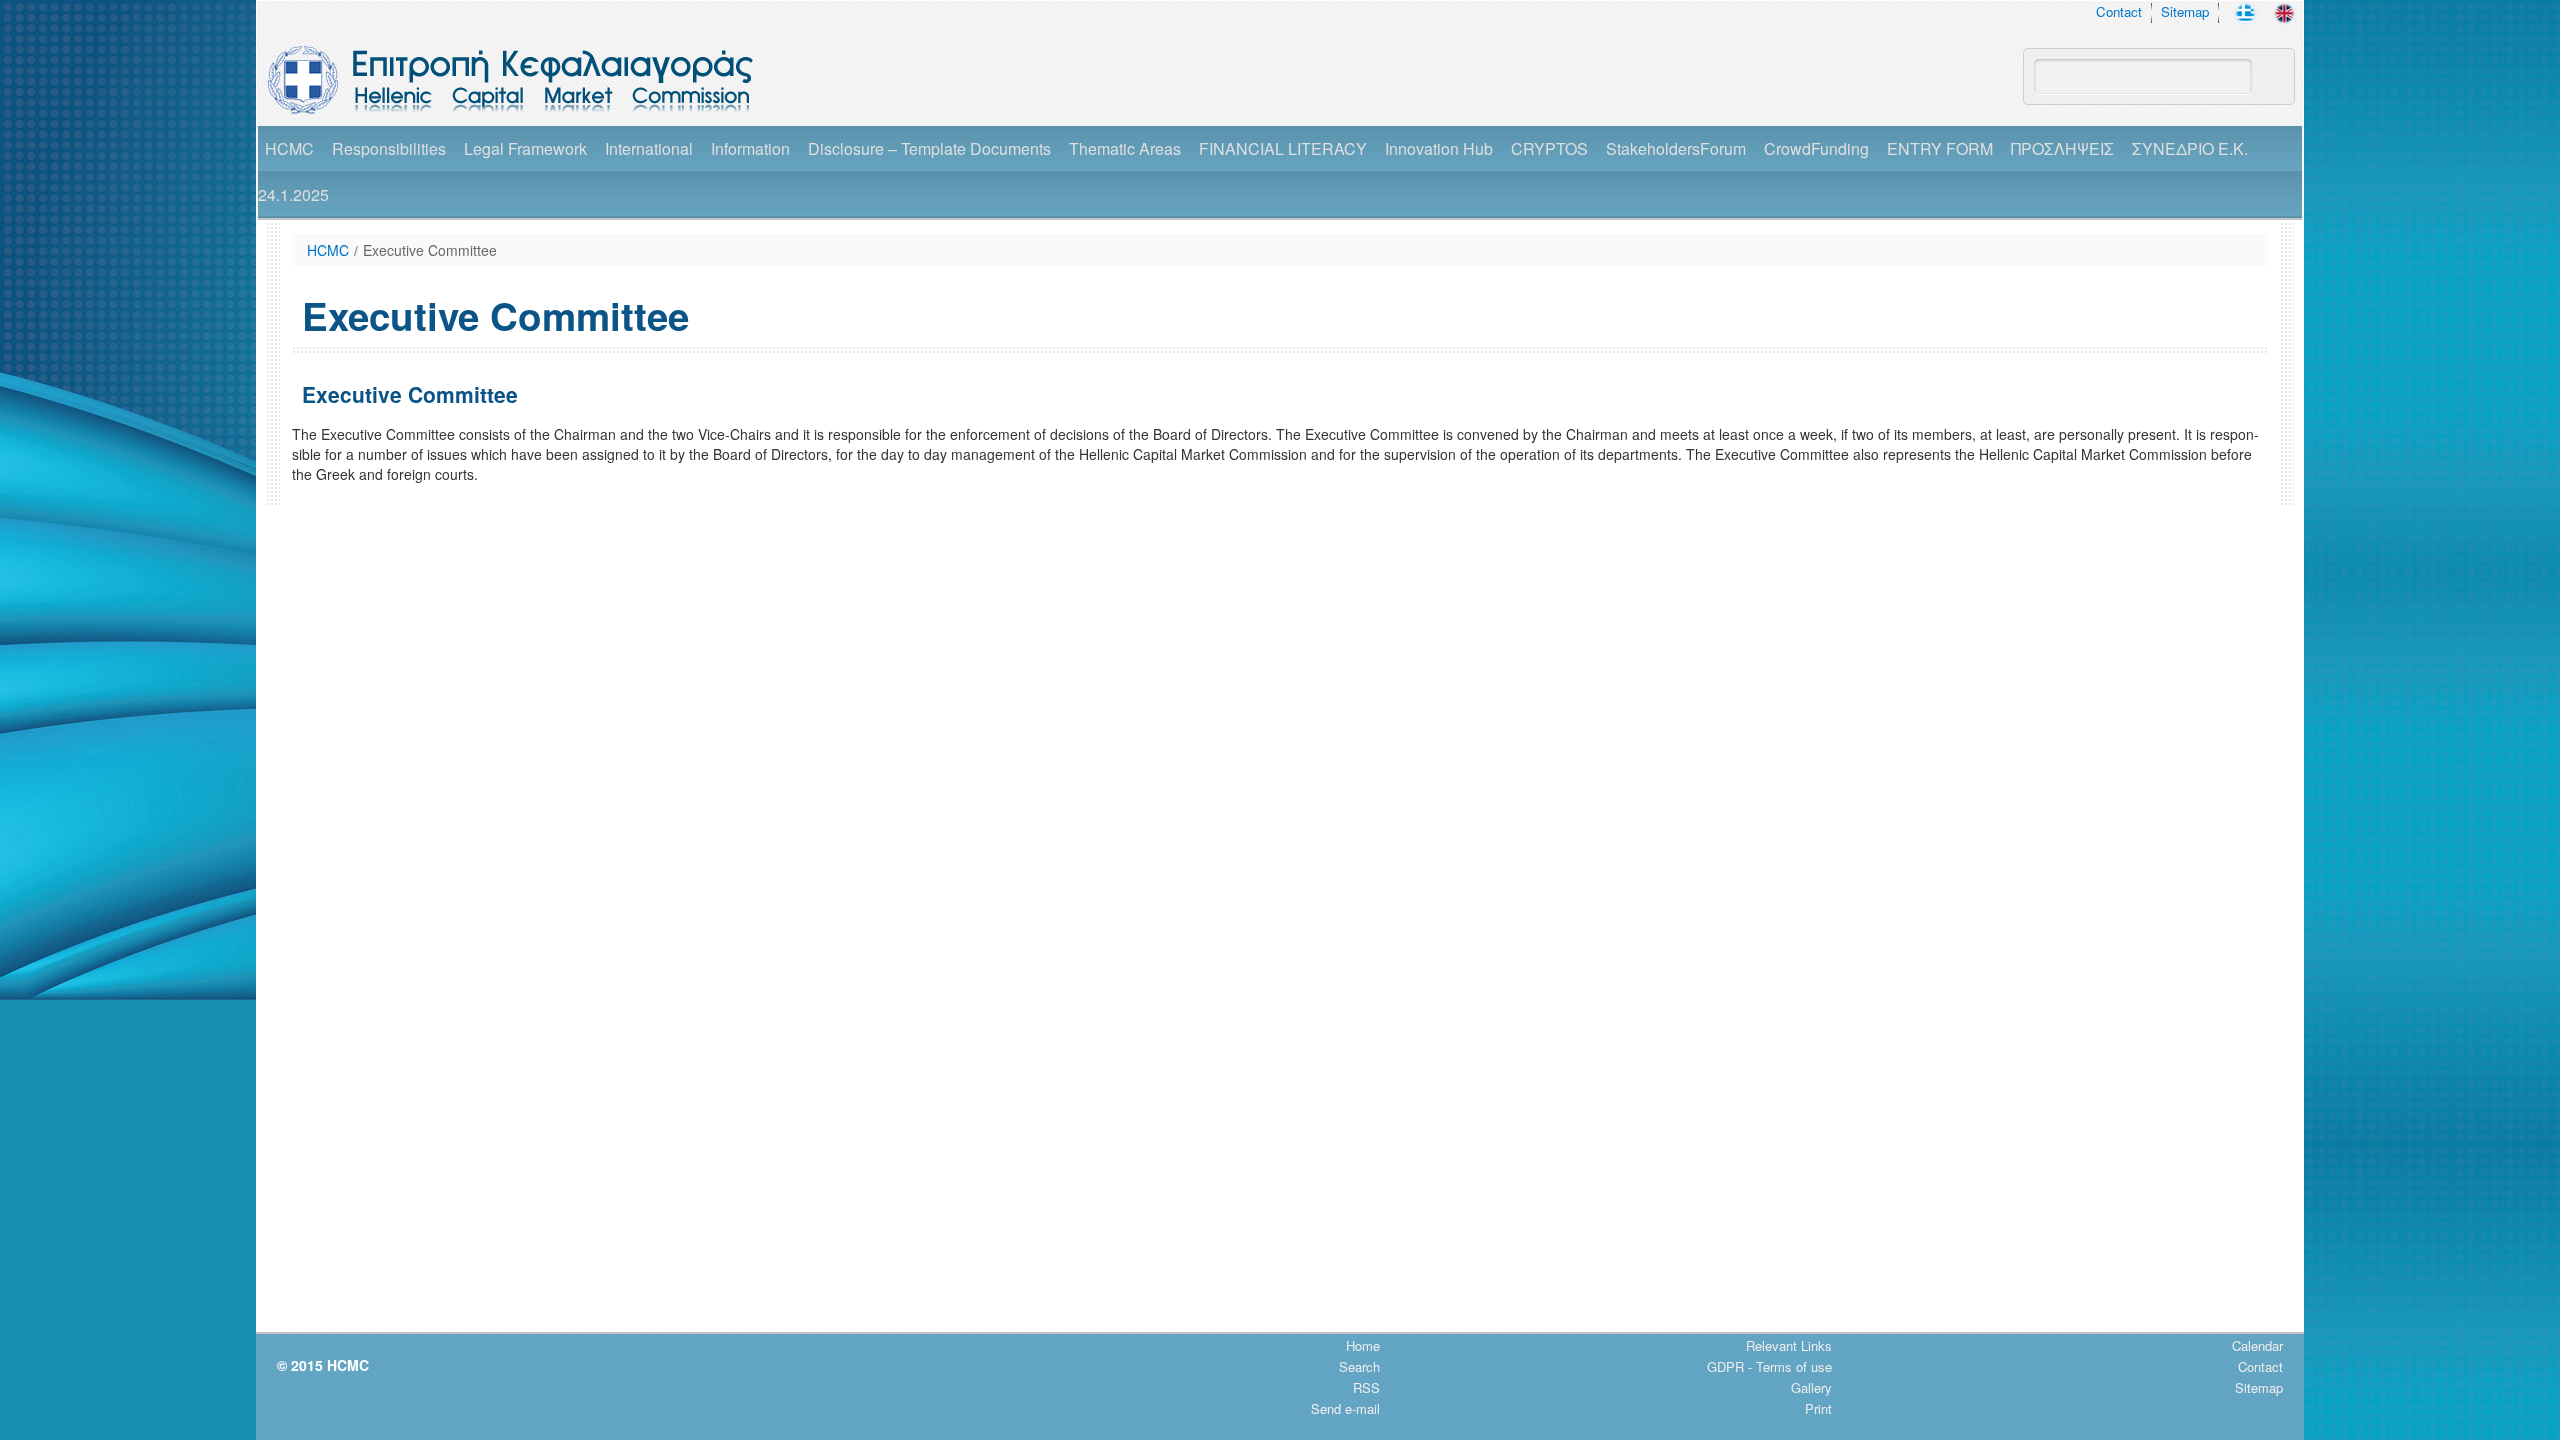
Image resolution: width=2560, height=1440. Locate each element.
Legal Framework (525, 148)
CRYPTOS (1549, 148)
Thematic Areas (1125, 148)
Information (750, 148)
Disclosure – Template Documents (929, 148)
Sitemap (2185, 11)
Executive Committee (430, 250)
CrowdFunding (1816, 148)
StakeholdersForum (1676, 148)
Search (1359, 1366)
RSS (1366, 1387)
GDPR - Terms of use (1769, 1366)
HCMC (289, 148)
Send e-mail (1345, 1408)
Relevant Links (1789, 1345)
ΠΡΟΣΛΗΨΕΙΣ (2062, 148)
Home (1363, 1345)
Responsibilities (389, 148)
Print (1818, 1408)
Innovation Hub (1439, 148)
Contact (2119, 11)
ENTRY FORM (1940, 148)
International (649, 148)
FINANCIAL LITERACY (1283, 148)
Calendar (2257, 1345)
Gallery (1811, 1387)
